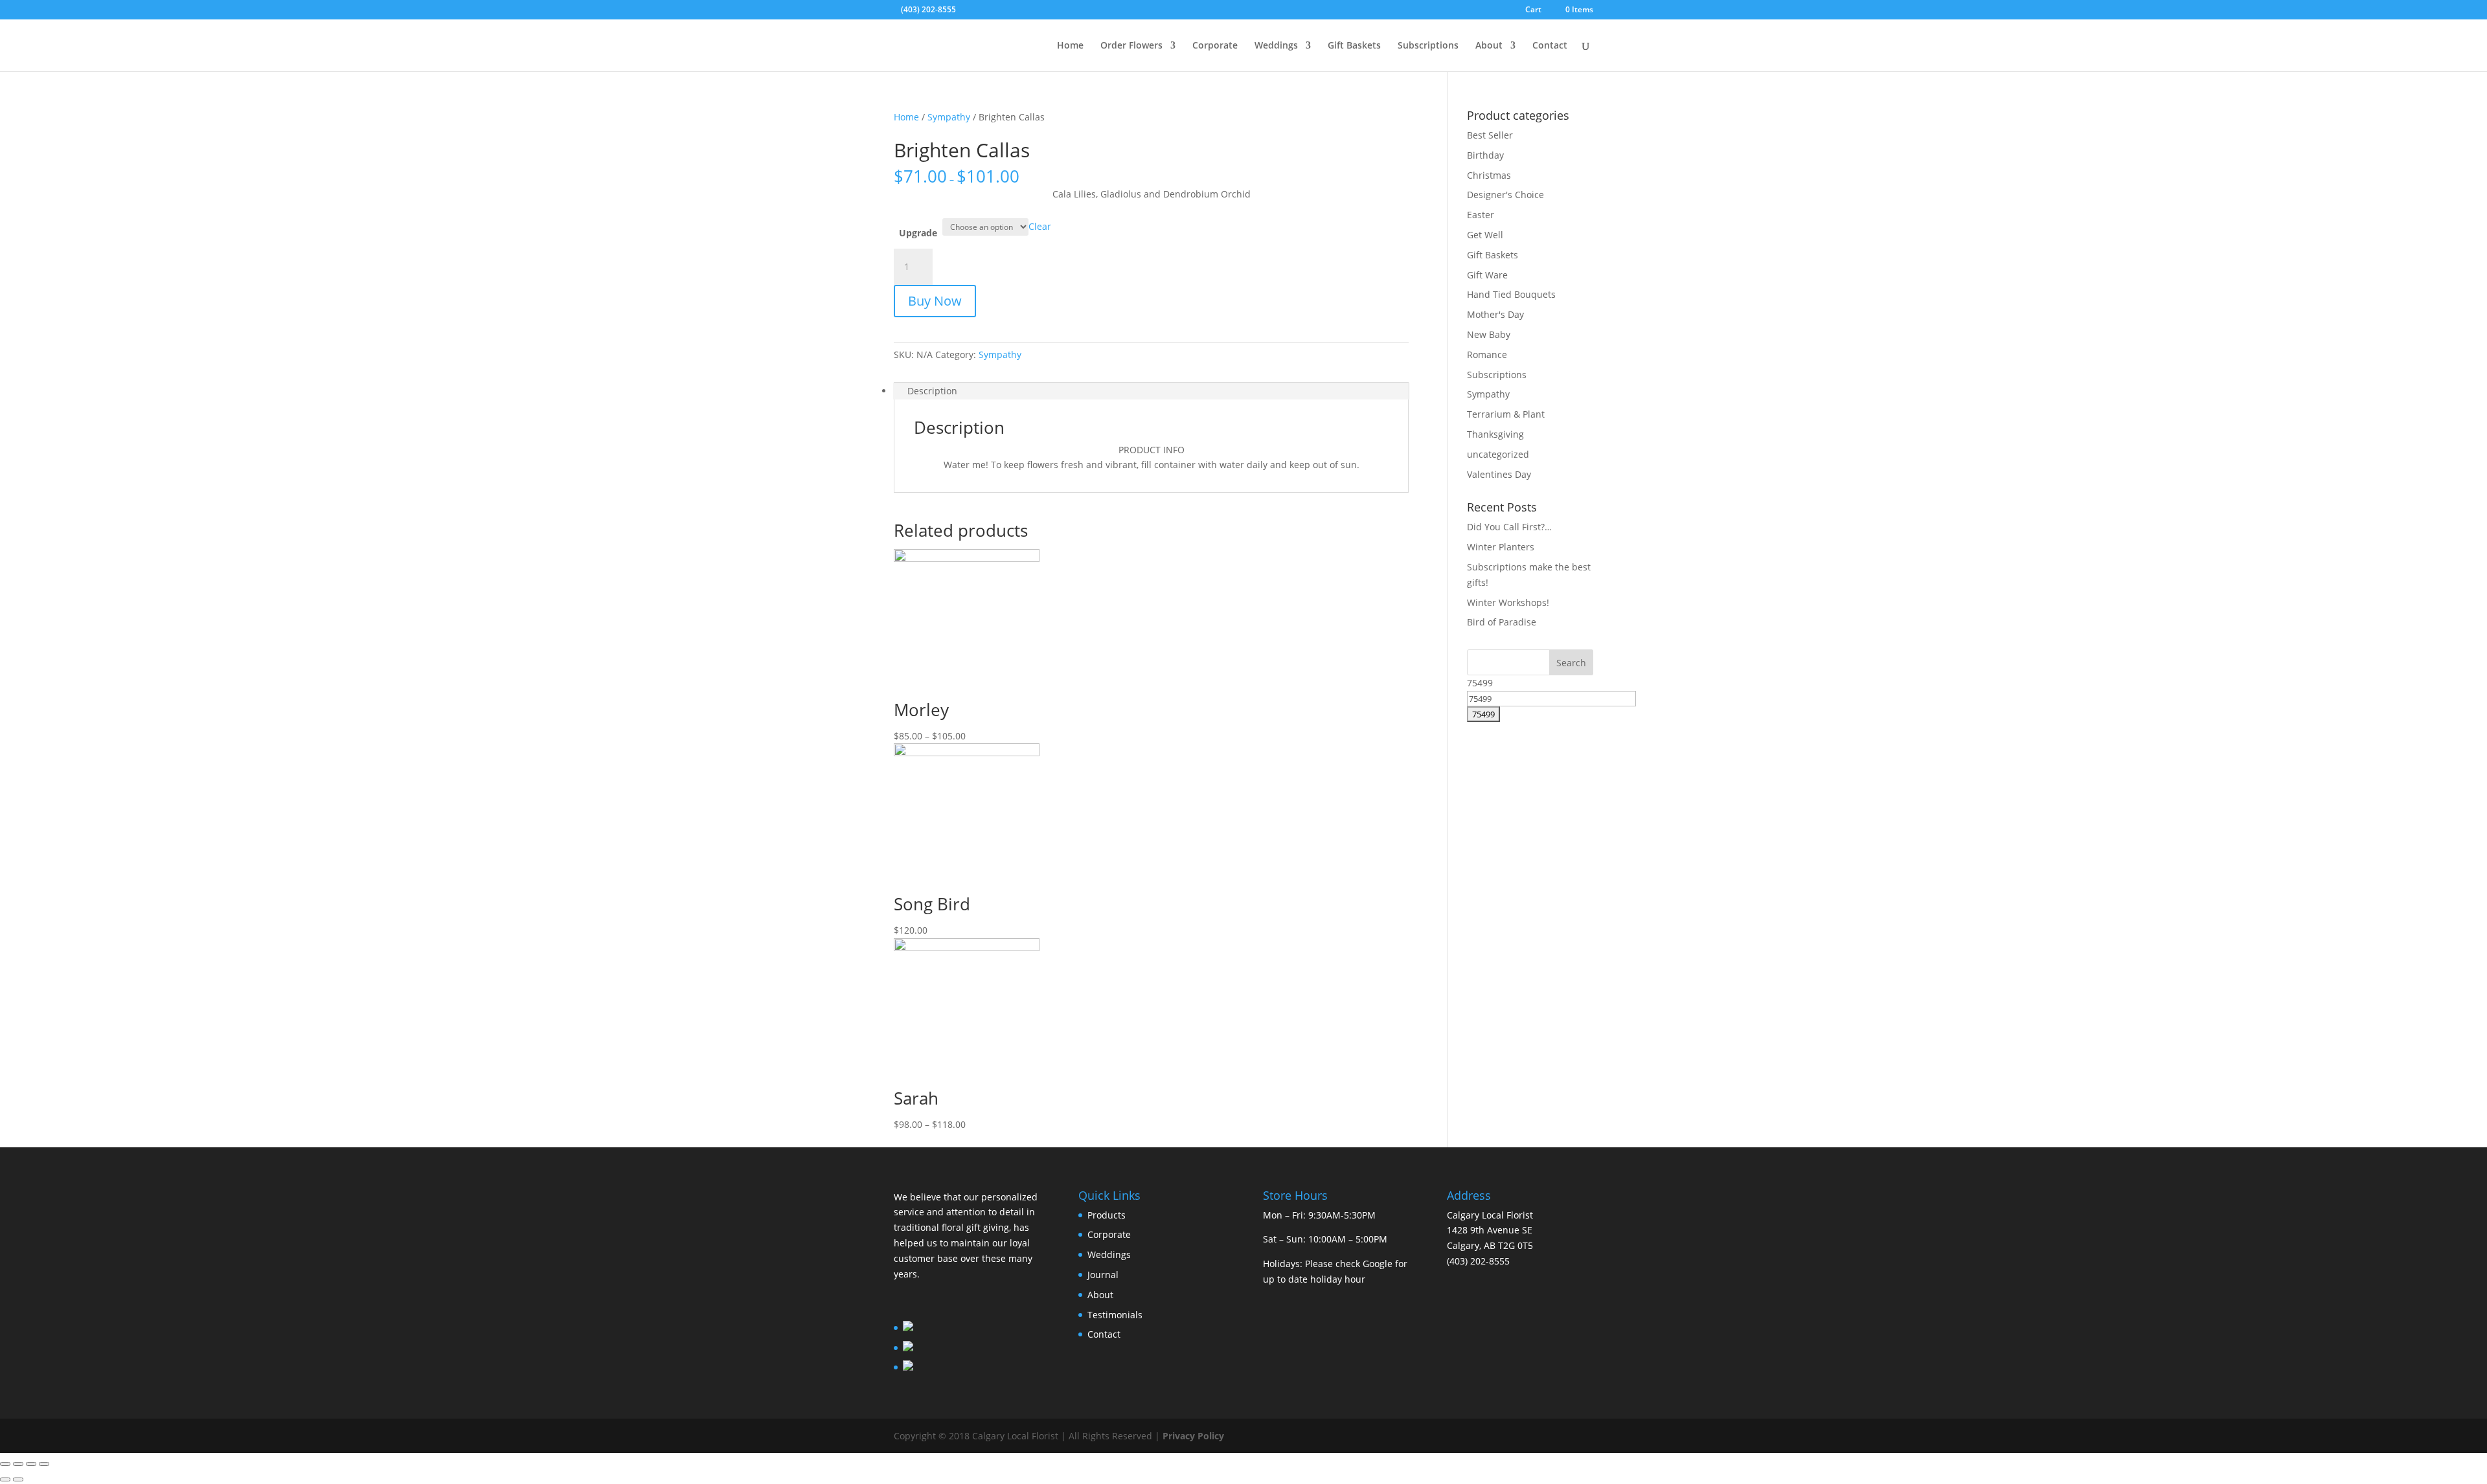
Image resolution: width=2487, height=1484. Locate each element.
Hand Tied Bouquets (1511, 294)
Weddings (1276, 46)
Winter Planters (1501, 547)
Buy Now (935, 301)
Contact (1550, 46)
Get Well (1485, 235)
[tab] (1151, 391)
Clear (1040, 226)
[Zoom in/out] (44, 1464)
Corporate (1215, 46)
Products (1107, 1215)
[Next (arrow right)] (18, 1479)
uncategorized (1498, 454)
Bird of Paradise (1502, 622)
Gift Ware (1487, 275)
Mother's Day (1495, 314)
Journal (1103, 1275)
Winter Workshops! (1508, 602)
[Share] (18, 1464)
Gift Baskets (1354, 46)
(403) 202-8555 (928, 9)
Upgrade (918, 233)
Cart (1533, 10)
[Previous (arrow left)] (5, 1479)
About (1489, 46)
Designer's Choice (1505, 195)
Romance (1487, 354)
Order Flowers (1131, 46)
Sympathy (949, 117)
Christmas (1489, 175)
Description (932, 391)
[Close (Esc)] (5, 1464)
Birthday (1485, 155)
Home (1070, 46)
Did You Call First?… (1509, 527)
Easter (1481, 215)
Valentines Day (1499, 474)
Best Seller (1490, 135)
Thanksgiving (1495, 434)
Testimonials (1115, 1315)
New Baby (1489, 334)
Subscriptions (1428, 46)
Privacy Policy (1193, 1436)
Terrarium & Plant (1506, 414)
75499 (1480, 683)
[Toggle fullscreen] (31, 1464)
